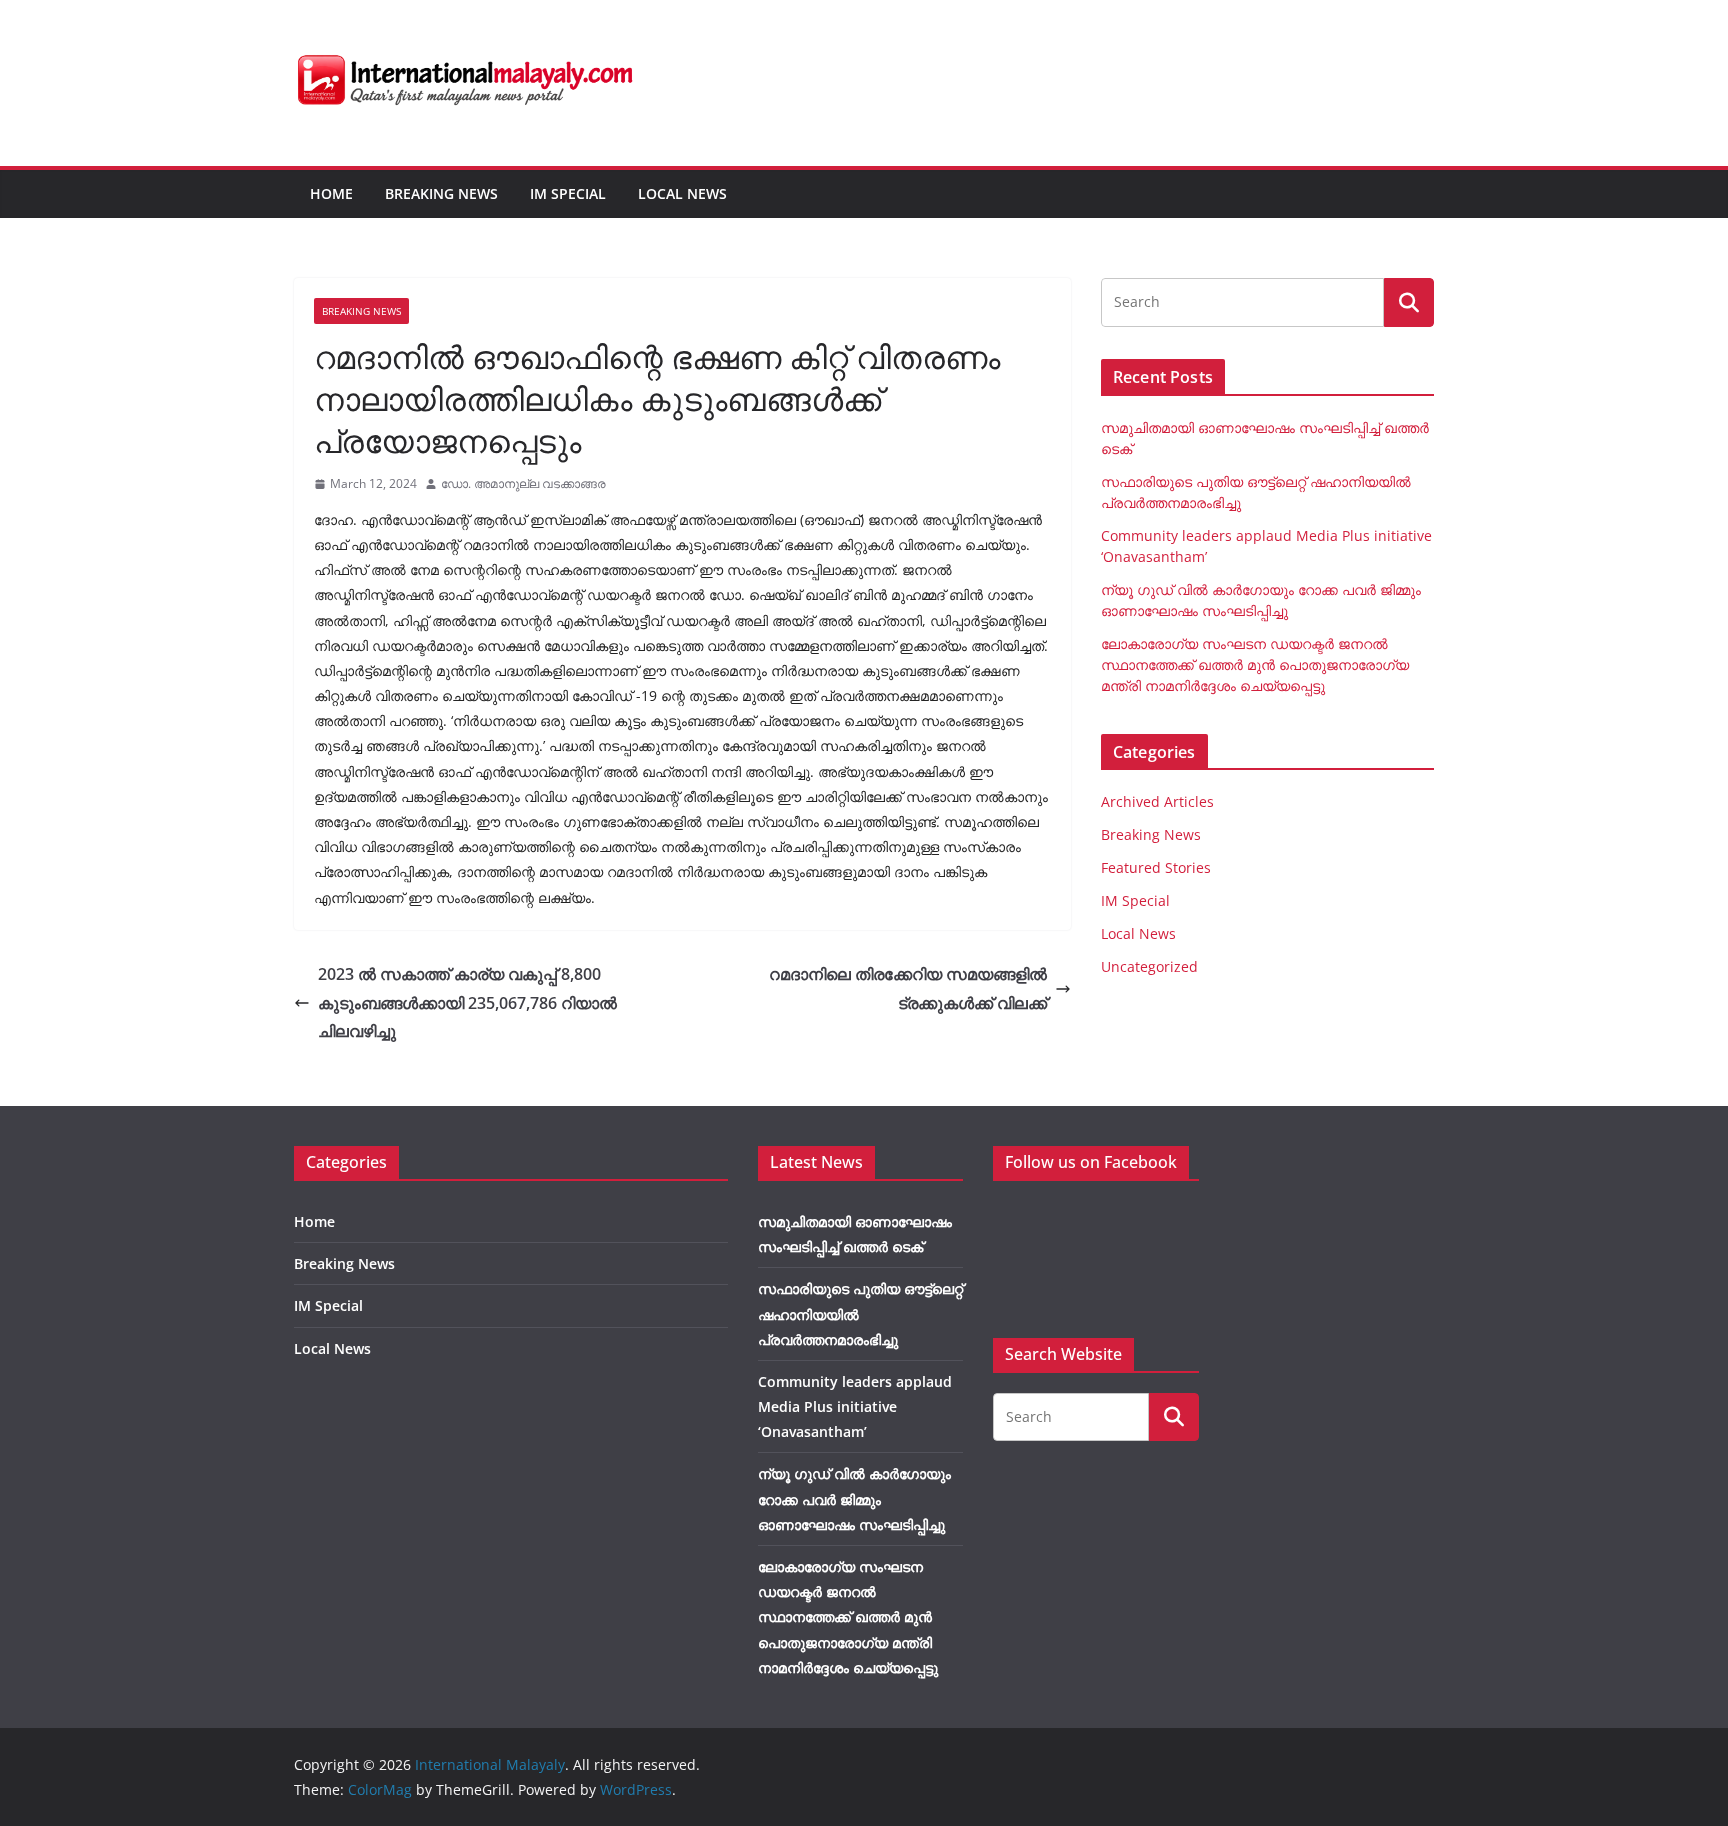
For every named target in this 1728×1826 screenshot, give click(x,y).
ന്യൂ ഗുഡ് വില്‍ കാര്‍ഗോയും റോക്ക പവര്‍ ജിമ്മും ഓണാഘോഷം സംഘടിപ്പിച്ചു (854, 1498)
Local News (682, 193)
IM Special (568, 193)
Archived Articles (1157, 801)
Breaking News (441, 193)
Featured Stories (1156, 867)
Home (331, 193)
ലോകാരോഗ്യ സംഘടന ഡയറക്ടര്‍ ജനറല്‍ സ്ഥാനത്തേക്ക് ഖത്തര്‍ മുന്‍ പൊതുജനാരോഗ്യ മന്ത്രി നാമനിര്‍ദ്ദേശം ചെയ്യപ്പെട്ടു (1255, 664)
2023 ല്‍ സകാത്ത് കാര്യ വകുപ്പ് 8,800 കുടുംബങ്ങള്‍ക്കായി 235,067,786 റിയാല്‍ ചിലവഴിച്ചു (467, 1003)
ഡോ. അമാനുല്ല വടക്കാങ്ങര (523, 483)
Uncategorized (1149, 966)
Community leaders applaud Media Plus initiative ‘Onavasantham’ (855, 1406)
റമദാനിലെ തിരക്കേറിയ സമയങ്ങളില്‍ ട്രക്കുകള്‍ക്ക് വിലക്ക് (908, 988)
